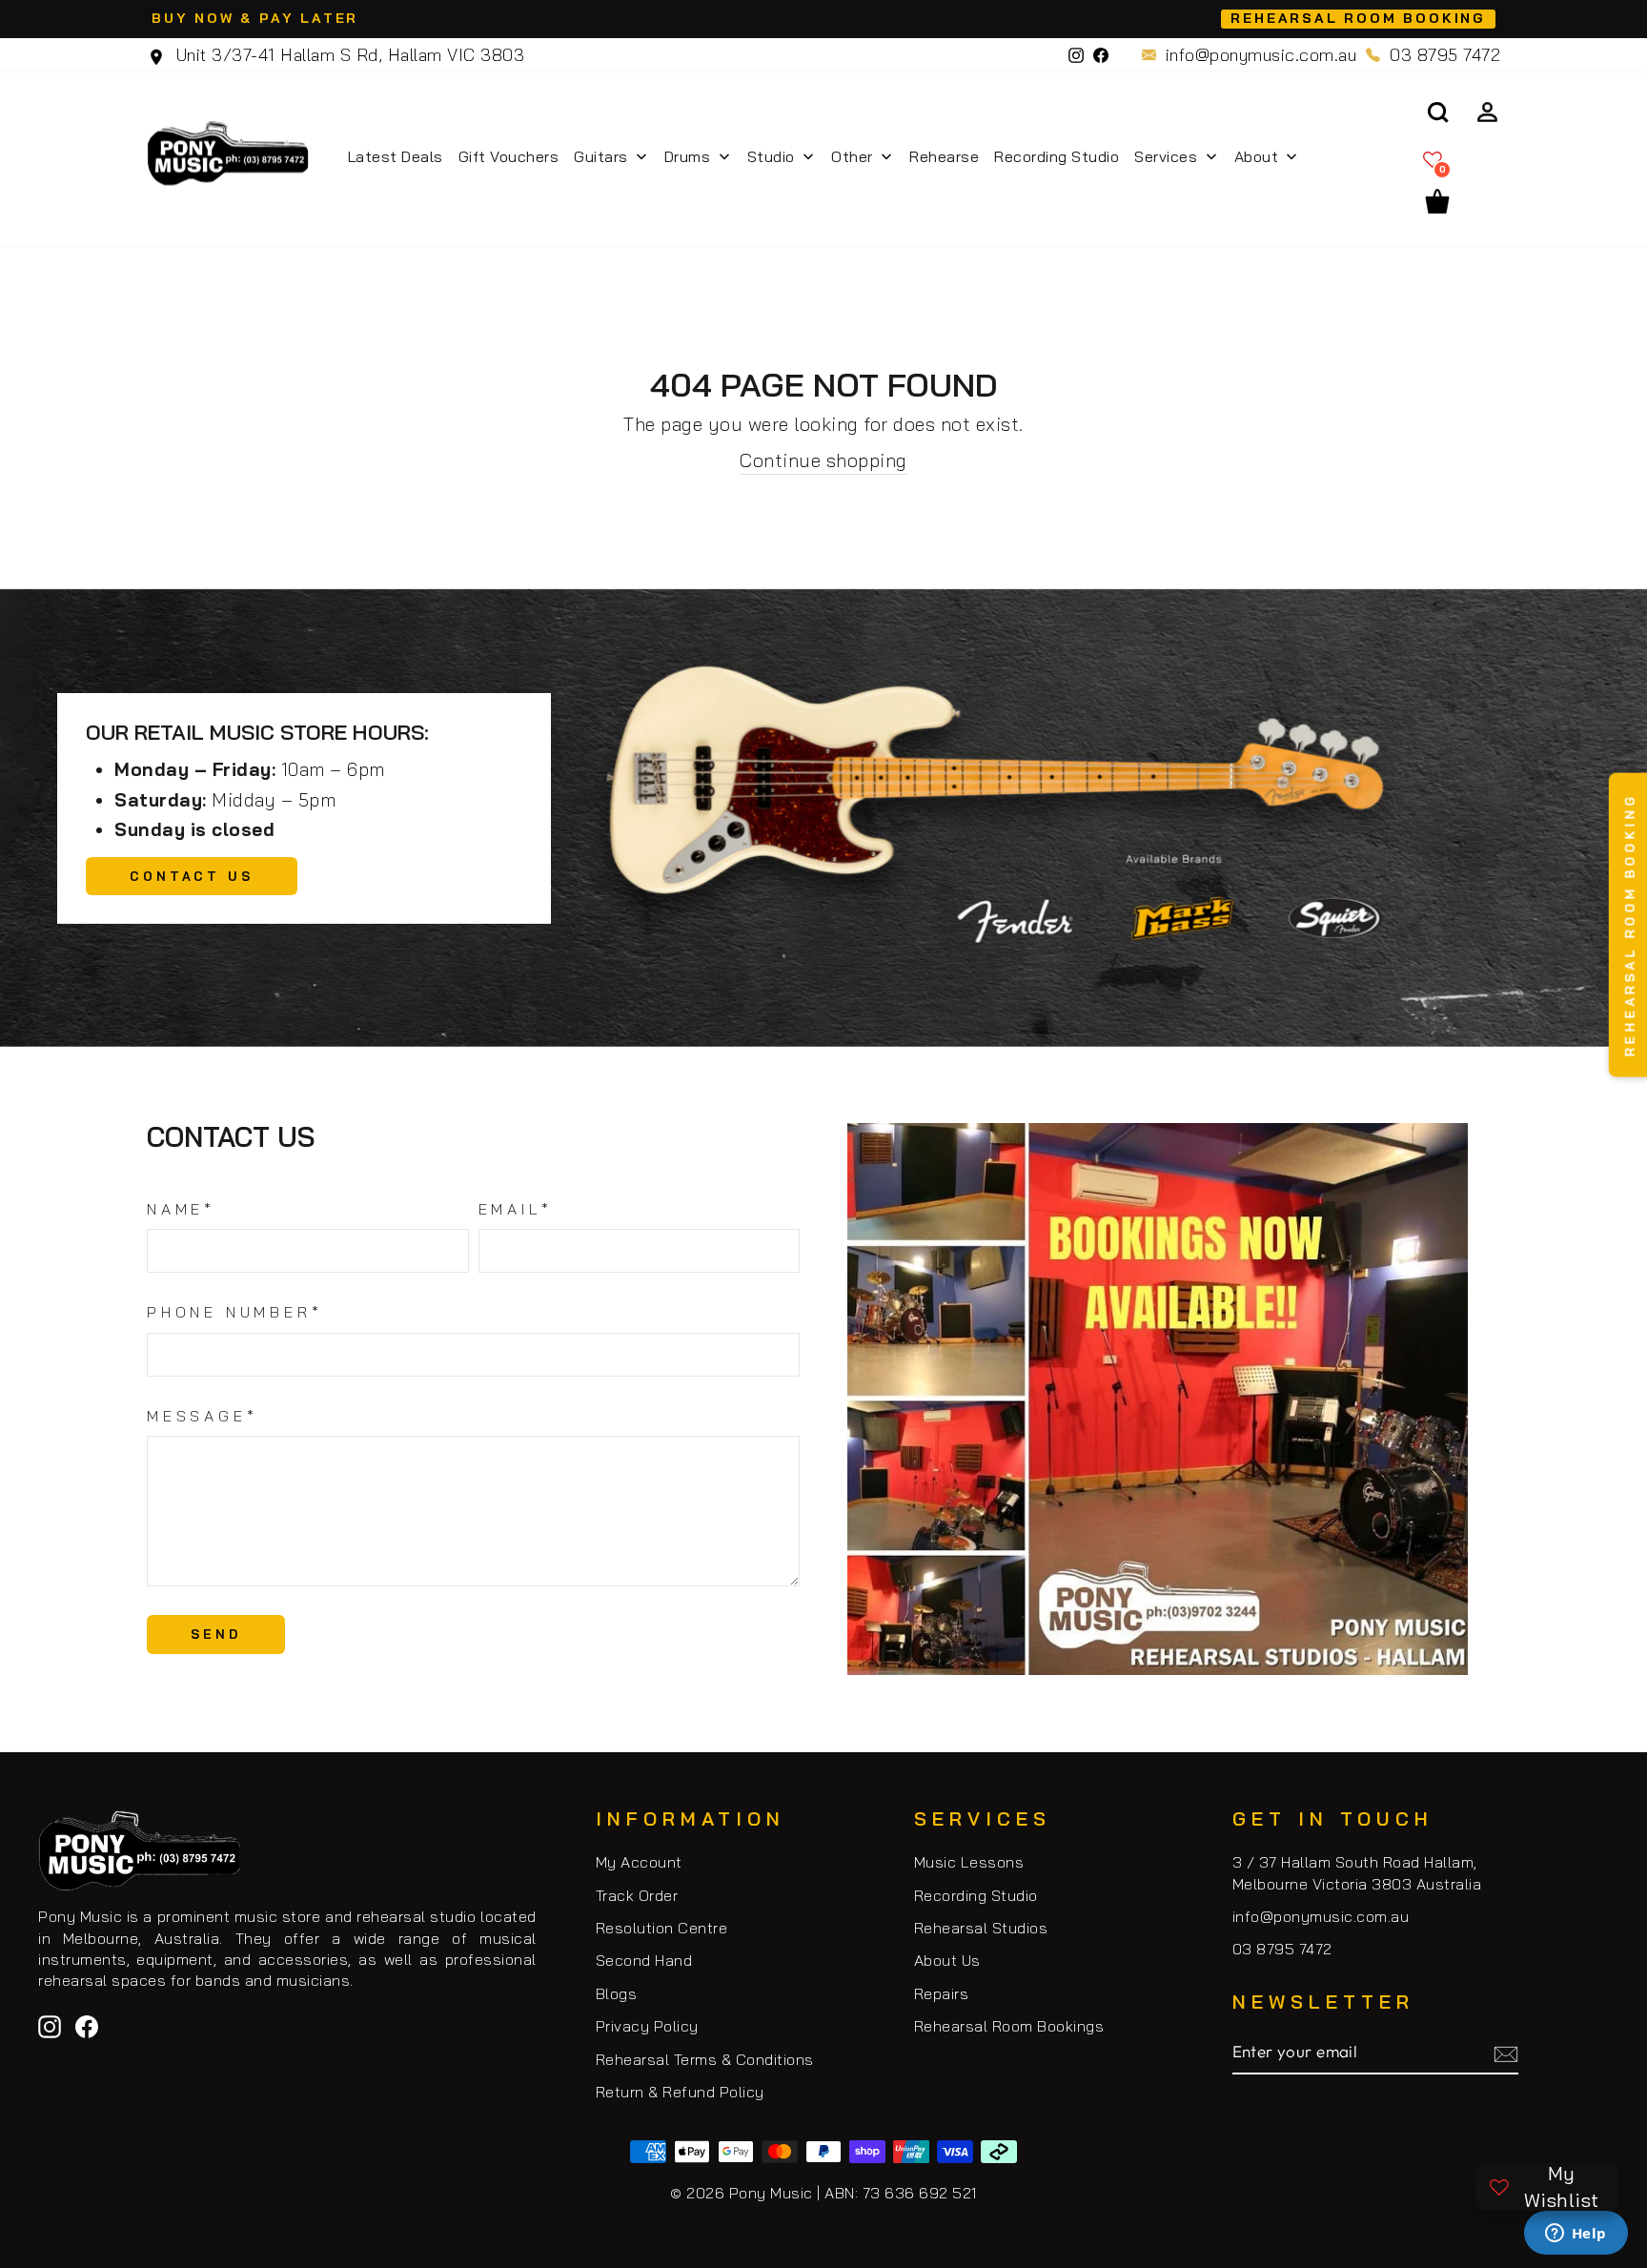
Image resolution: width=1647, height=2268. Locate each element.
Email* (516, 1209)
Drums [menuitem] (688, 156)
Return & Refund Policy (680, 2092)
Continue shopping (823, 460)
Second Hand (644, 1960)
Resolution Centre (662, 1928)
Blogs (617, 1993)
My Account (639, 1862)
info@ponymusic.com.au (1261, 55)
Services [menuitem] (1166, 156)
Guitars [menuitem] (601, 156)
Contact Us (192, 876)
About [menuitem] (1257, 156)
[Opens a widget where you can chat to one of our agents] (1576, 2235)
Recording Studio (976, 1895)
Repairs (942, 1993)
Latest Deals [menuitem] (396, 156)
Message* (202, 1416)
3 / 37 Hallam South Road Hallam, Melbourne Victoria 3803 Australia (1357, 1872)
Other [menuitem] (852, 156)
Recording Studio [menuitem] (1057, 156)
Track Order (637, 1895)
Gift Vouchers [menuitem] (509, 156)
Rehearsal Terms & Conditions (705, 2059)
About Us (947, 1960)
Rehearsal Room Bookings (1009, 2026)
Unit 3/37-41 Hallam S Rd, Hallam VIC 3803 (347, 55)
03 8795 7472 (1445, 55)
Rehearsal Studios (981, 1928)
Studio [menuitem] (771, 156)
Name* (181, 1209)
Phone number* (234, 1312)
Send (216, 1634)
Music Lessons (969, 1862)
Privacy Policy (647, 2026)
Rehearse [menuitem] (944, 156)
